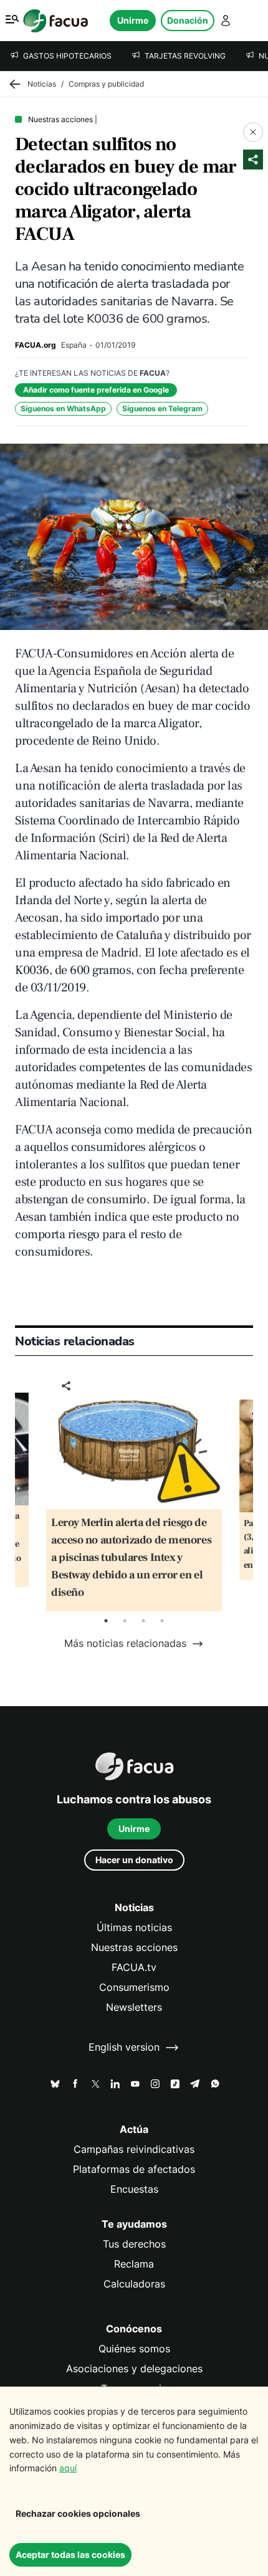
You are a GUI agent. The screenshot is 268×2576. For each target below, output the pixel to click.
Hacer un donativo (134, 1860)
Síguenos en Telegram (162, 408)
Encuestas (134, 2189)
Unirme (133, 20)
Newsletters (134, 2007)
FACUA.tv (134, 1968)
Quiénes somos (134, 2349)
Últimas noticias (134, 1928)
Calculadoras (134, 2284)
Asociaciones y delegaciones (134, 2369)
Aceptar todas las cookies (70, 2555)
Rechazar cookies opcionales (78, 2513)
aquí (68, 2468)
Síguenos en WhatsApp (63, 408)
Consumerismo (134, 1987)
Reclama (134, 2264)
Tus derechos (134, 2244)
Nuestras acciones (134, 1948)
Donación (188, 20)
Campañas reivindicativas (134, 2149)
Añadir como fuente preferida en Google (96, 390)
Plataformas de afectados (134, 2169)
